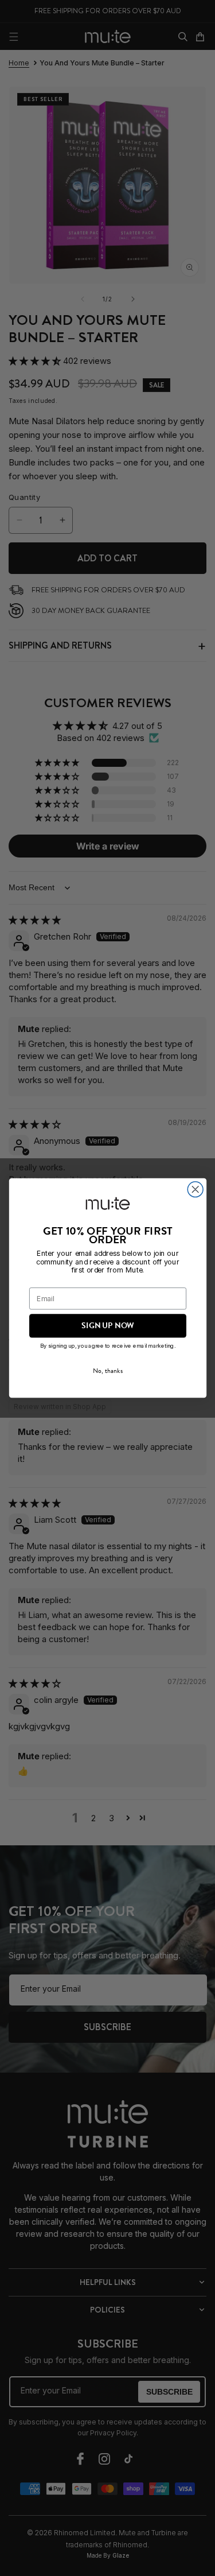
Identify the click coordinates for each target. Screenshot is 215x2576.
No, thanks (107, 1371)
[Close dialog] (195, 1190)
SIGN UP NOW (107, 1326)
